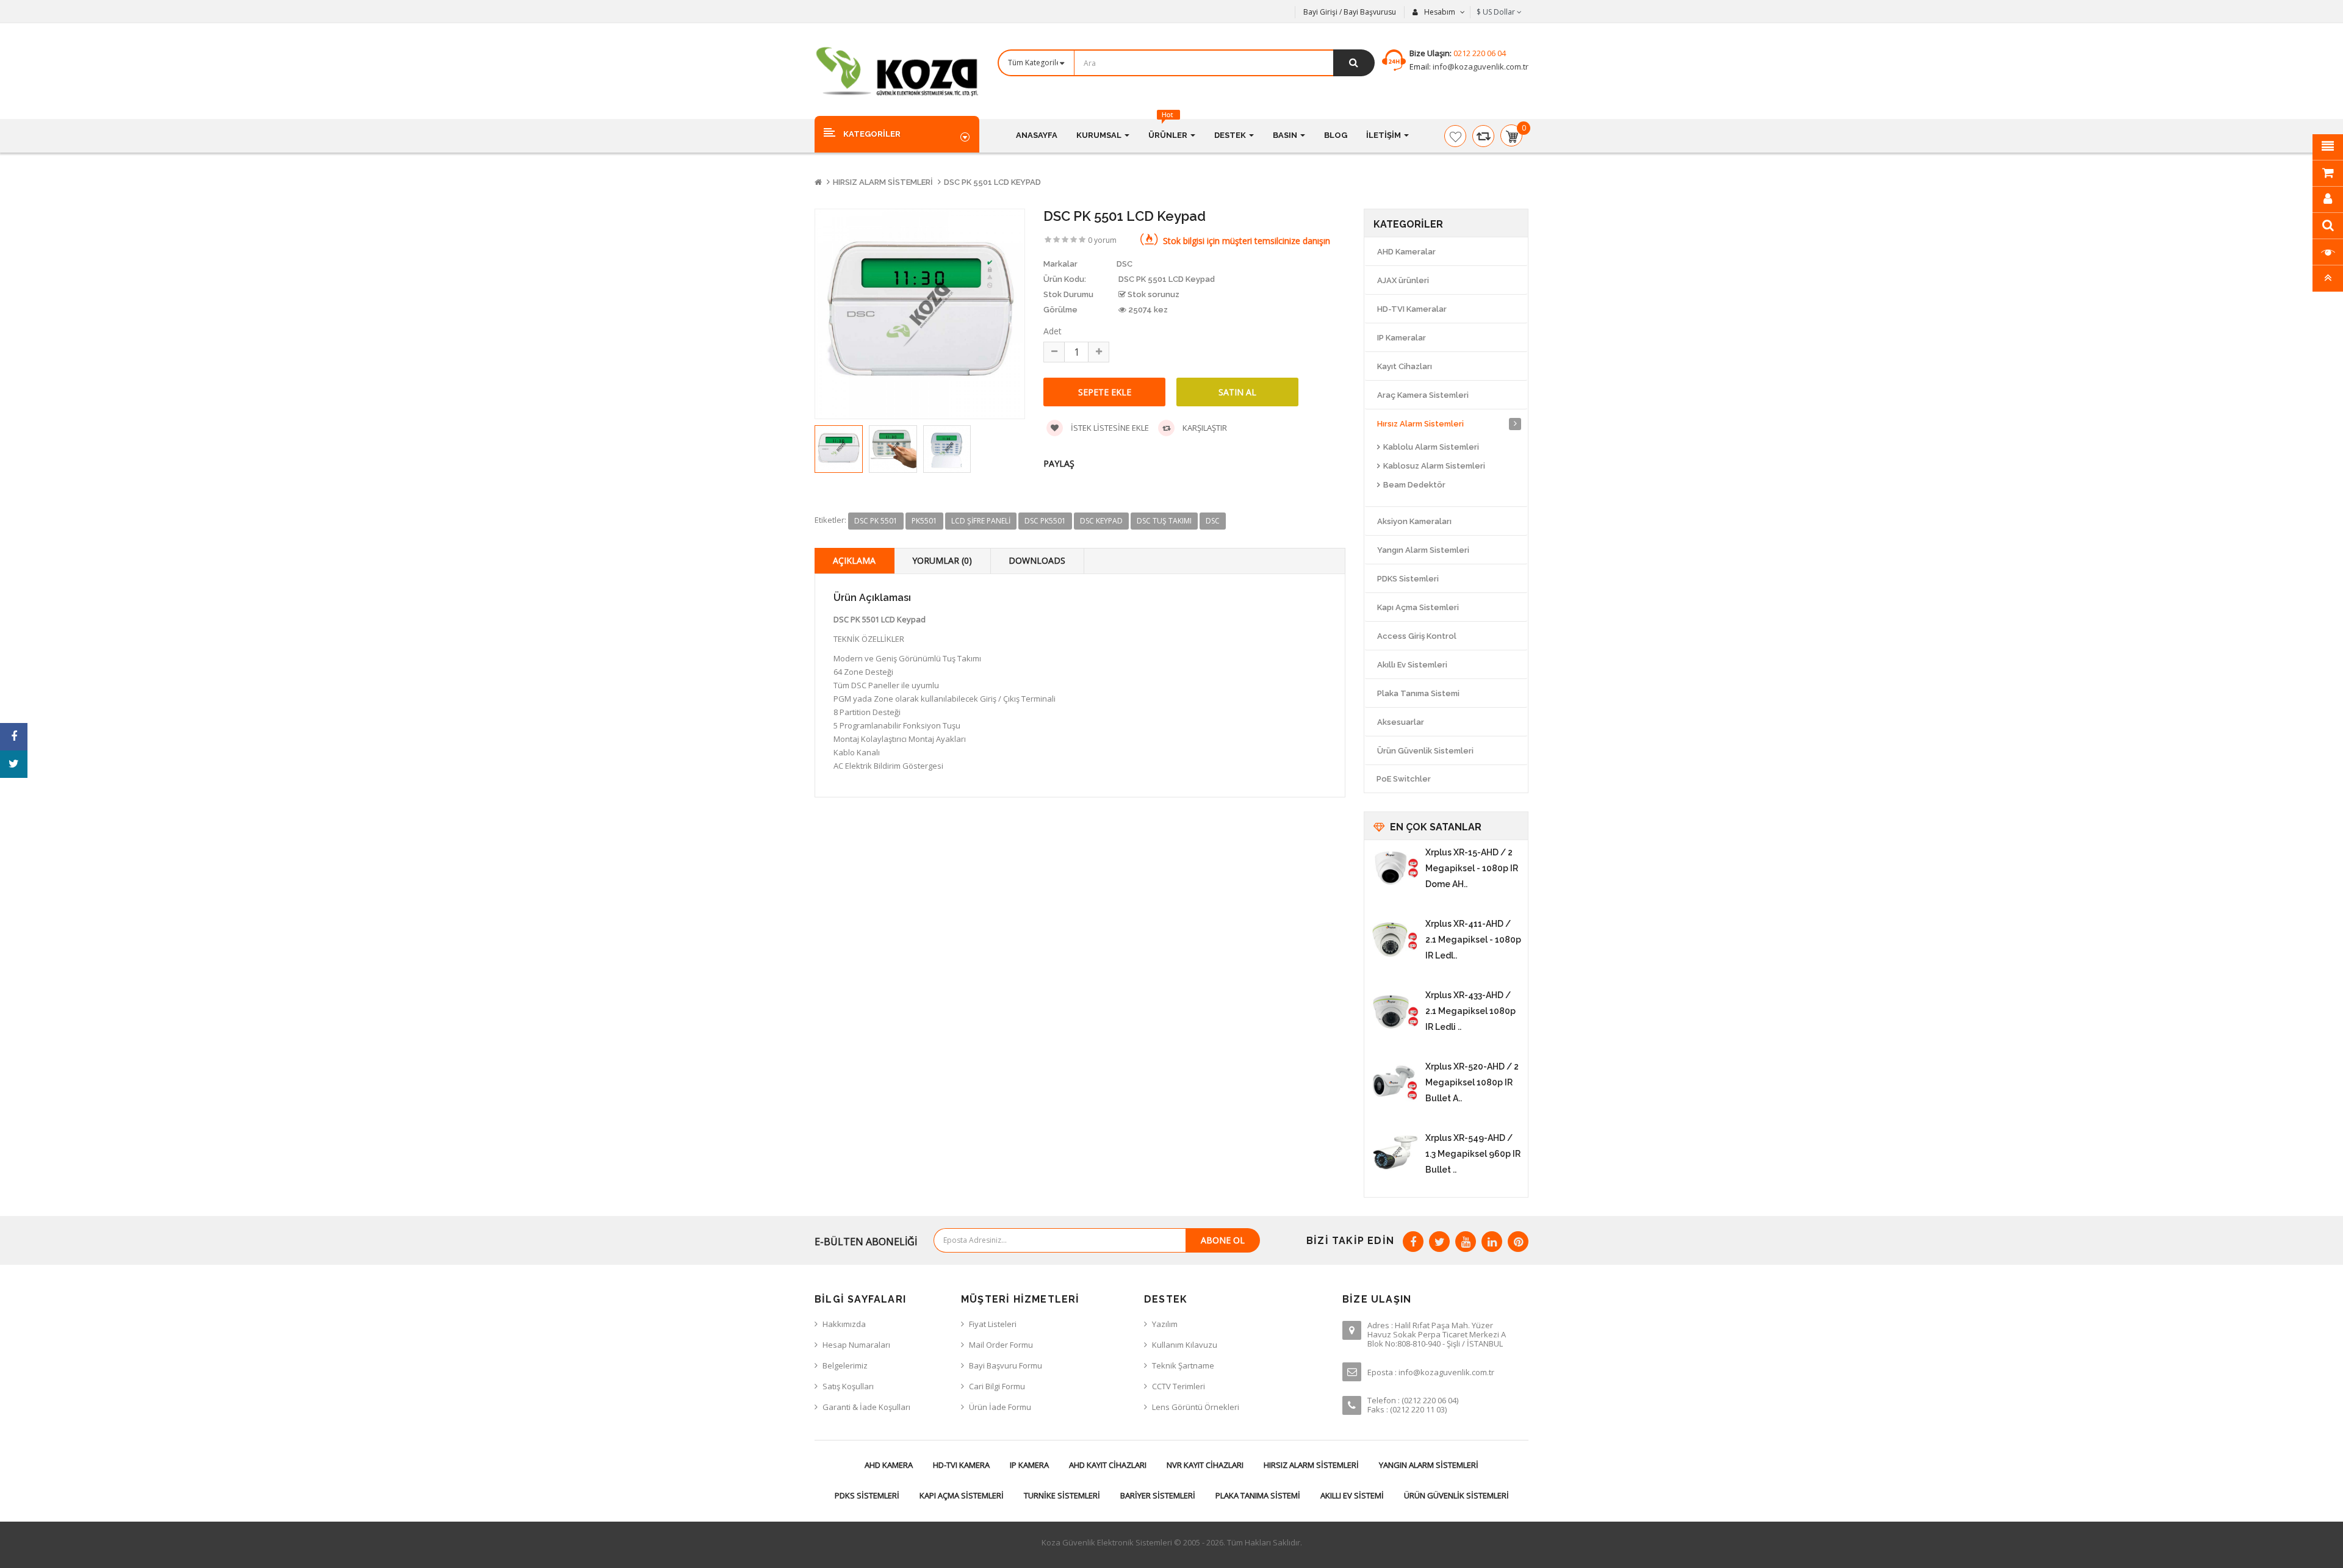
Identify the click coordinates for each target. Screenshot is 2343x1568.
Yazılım (1165, 1324)
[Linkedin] (1492, 1242)
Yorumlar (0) (942, 560)
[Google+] (1466, 1242)
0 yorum (1102, 240)
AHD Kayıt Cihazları (1108, 1465)
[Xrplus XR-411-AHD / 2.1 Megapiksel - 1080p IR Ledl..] (1395, 940)
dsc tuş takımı (1164, 521)
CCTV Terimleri (1179, 1386)
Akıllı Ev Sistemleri (1412, 665)
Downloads (1037, 560)
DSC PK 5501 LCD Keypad (992, 182)
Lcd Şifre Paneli (981, 521)
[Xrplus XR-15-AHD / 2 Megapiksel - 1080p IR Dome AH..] (1395, 869)
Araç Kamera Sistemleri (1423, 395)
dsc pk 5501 (876, 521)
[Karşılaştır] (1483, 136)
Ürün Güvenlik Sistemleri (1425, 751)
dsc (1213, 521)
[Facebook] (1413, 1242)
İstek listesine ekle (1109, 428)
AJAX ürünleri (1403, 280)
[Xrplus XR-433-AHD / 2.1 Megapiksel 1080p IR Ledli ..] (1395, 1012)
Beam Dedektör (1414, 485)
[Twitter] (1439, 1242)
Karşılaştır (1204, 428)
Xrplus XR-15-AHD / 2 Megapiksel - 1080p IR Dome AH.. (1472, 868)
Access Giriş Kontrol (1417, 636)
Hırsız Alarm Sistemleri (883, 182)
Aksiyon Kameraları (1414, 521)
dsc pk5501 (1045, 521)
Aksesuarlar (1401, 722)
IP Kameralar (1402, 338)
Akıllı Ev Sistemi (1352, 1495)
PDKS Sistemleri (1408, 579)
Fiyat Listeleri (993, 1324)
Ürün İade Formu (1000, 1407)
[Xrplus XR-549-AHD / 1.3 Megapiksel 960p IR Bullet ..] (1395, 1154)
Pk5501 (924, 521)
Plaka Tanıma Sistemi (1418, 693)
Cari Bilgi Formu (997, 1386)
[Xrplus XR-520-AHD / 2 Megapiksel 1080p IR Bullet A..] (1395, 1083)
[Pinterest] (1518, 1242)
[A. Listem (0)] (1455, 136)
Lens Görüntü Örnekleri (1196, 1407)
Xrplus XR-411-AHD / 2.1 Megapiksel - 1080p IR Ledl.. (1473, 940)
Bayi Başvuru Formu (1006, 1365)
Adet (1053, 331)
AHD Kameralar (1406, 252)
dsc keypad (1101, 521)
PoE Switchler (1404, 779)
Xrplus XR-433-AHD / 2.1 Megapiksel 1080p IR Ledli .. (1470, 1011)
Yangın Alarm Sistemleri (1423, 550)
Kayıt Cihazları (1405, 366)
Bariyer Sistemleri (1158, 1495)
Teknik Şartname (1183, 1365)
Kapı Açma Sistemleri (1418, 607)
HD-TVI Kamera (961, 1465)
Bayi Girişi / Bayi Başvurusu (1350, 12)
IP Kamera (1029, 1465)
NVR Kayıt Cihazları (1205, 1465)
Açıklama (854, 560)
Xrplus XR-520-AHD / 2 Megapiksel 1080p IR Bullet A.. (1472, 1082)
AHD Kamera (889, 1465)
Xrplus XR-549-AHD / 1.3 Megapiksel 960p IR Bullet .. (1473, 1154)
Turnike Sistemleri (1062, 1495)
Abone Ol (1223, 1240)
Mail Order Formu (1001, 1345)
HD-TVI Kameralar (1412, 309)
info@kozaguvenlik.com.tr (1480, 67)
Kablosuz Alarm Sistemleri (1434, 466)
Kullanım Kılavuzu (1185, 1345)
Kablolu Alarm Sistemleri (1431, 447)
